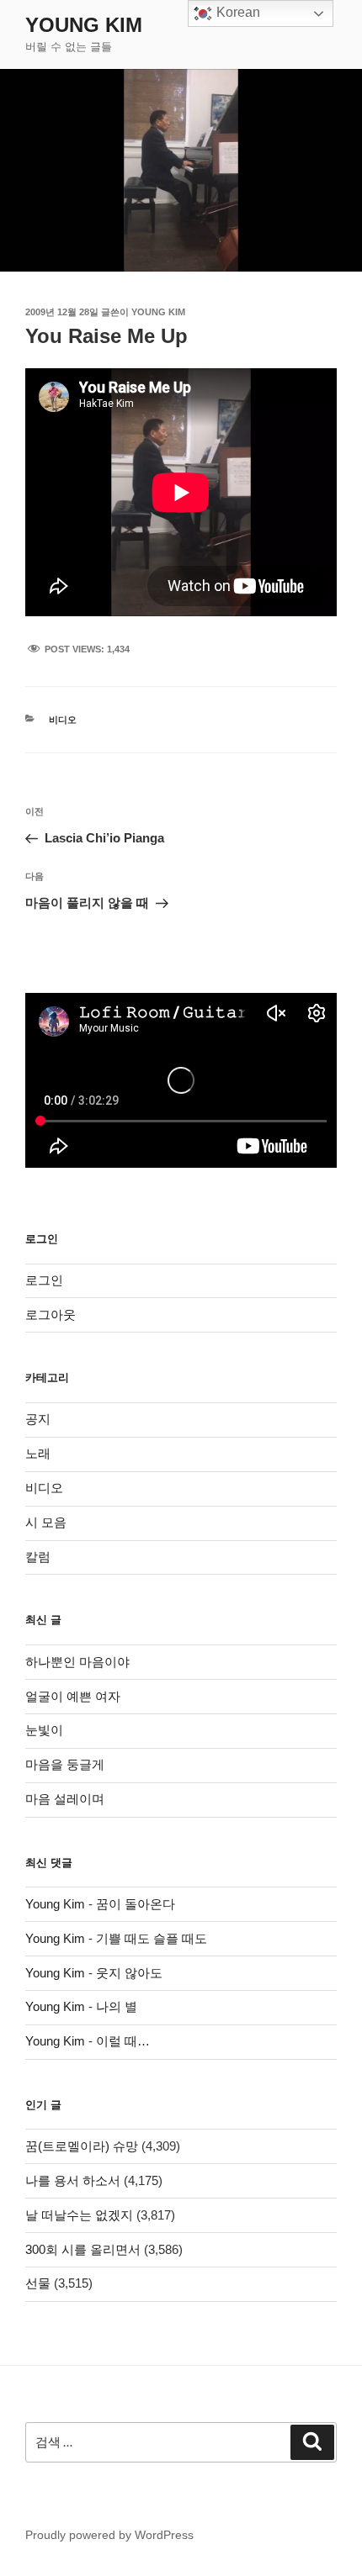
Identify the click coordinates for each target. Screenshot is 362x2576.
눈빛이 (44, 1730)
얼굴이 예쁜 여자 (73, 1696)
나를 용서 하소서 (73, 2180)
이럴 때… (123, 2041)
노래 (38, 1453)
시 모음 (46, 1522)
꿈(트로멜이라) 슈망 (82, 2146)
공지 (38, 1419)
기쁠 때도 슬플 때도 (152, 1938)
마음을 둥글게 (65, 1764)
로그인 (44, 1280)
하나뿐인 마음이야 (77, 1662)
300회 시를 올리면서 (83, 2249)
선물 (38, 2283)
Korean (237, 12)
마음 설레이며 (65, 1799)
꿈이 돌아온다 (136, 1904)
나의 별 (117, 2006)
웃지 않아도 (129, 1973)
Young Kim (84, 25)
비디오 (63, 720)
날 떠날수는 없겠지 (79, 2215)
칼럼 (38, 1557)
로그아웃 (51, 1314)
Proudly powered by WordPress (109, 2535)
